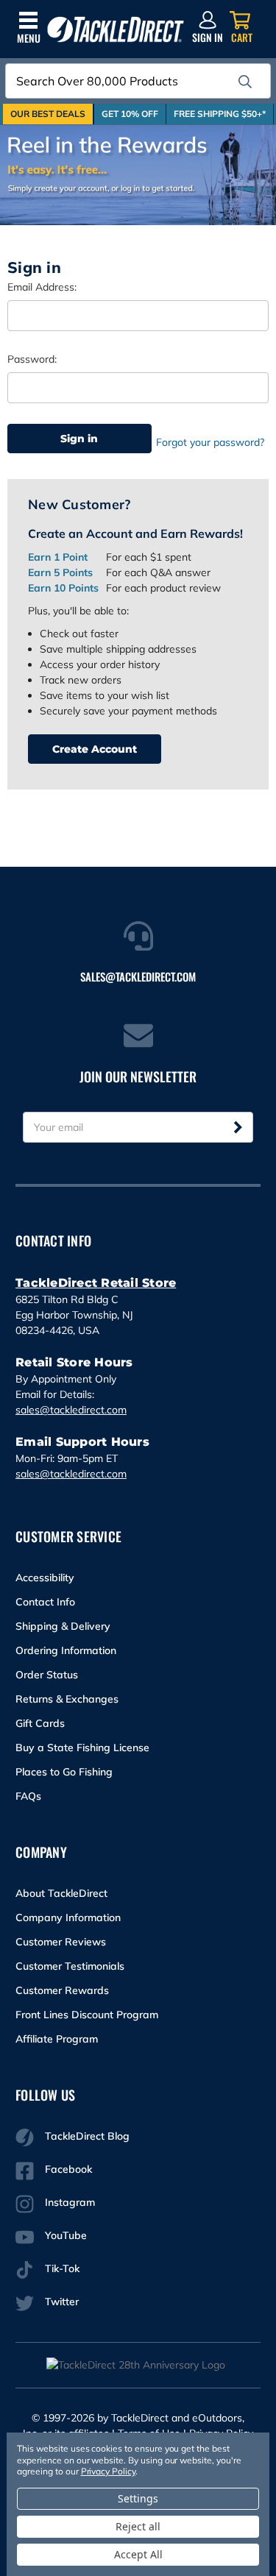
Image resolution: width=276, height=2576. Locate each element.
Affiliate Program (57, 2039)
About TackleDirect (61, 1893)
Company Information (68, 1917)
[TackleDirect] (116, 30)
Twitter (62, 2302)
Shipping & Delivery (63, 1626)
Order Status (47, 1675)
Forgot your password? (210, 442)
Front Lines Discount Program (87, 2015)
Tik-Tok (62, 2268)
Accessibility (45, 1578)
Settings (138, 2498)
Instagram (70, 2202)
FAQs (28, 1796)
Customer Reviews (61, 1942)
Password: (32, 359)
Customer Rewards (62, 1990)
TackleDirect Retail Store (96, 1283)
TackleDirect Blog (87, 2136)
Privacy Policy (108, 2471)
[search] (245, 82)
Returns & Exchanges (67, 1699)
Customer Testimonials (70, 1966)
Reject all (138, 2526)
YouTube (66, 2235)
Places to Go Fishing (64, 1772)
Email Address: (42, 287)
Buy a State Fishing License (82, 1748)
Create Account (95, 749)
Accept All (138, 2554)
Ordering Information (66, 1650)
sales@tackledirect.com (71, 1410)
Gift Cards (40, 1723)
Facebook (68, 2169)
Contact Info (45, 1602)
